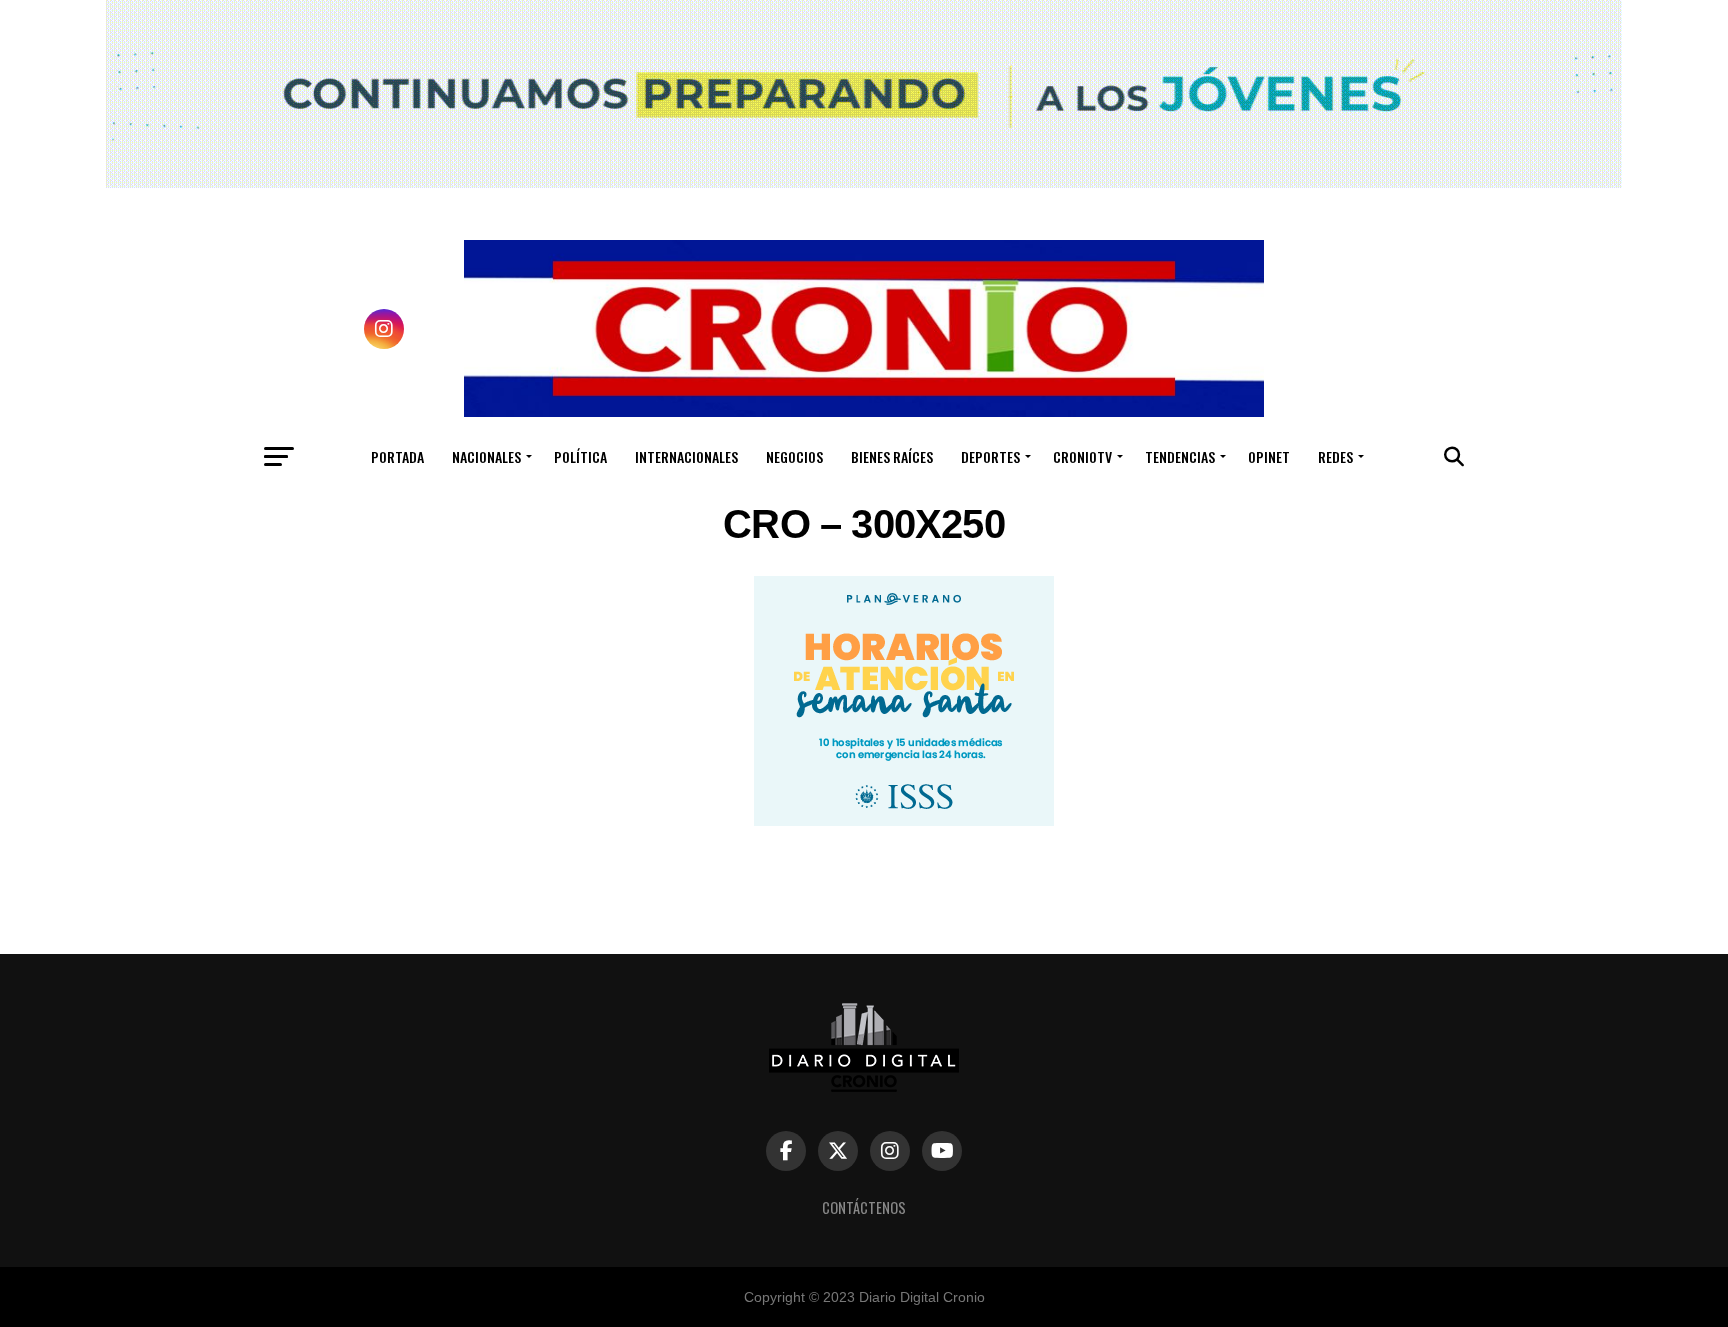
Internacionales (686, 456)
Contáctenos (864, 1207)
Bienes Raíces (892, 456)
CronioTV (1082, 456)
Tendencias (1180, 456)
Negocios (794, 456)
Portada (397, 456)
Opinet (1269, 456)
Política (580, 456)
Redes (1335, 456)
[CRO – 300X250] (904, 820)
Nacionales (486, 456)
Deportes (990, 456)
